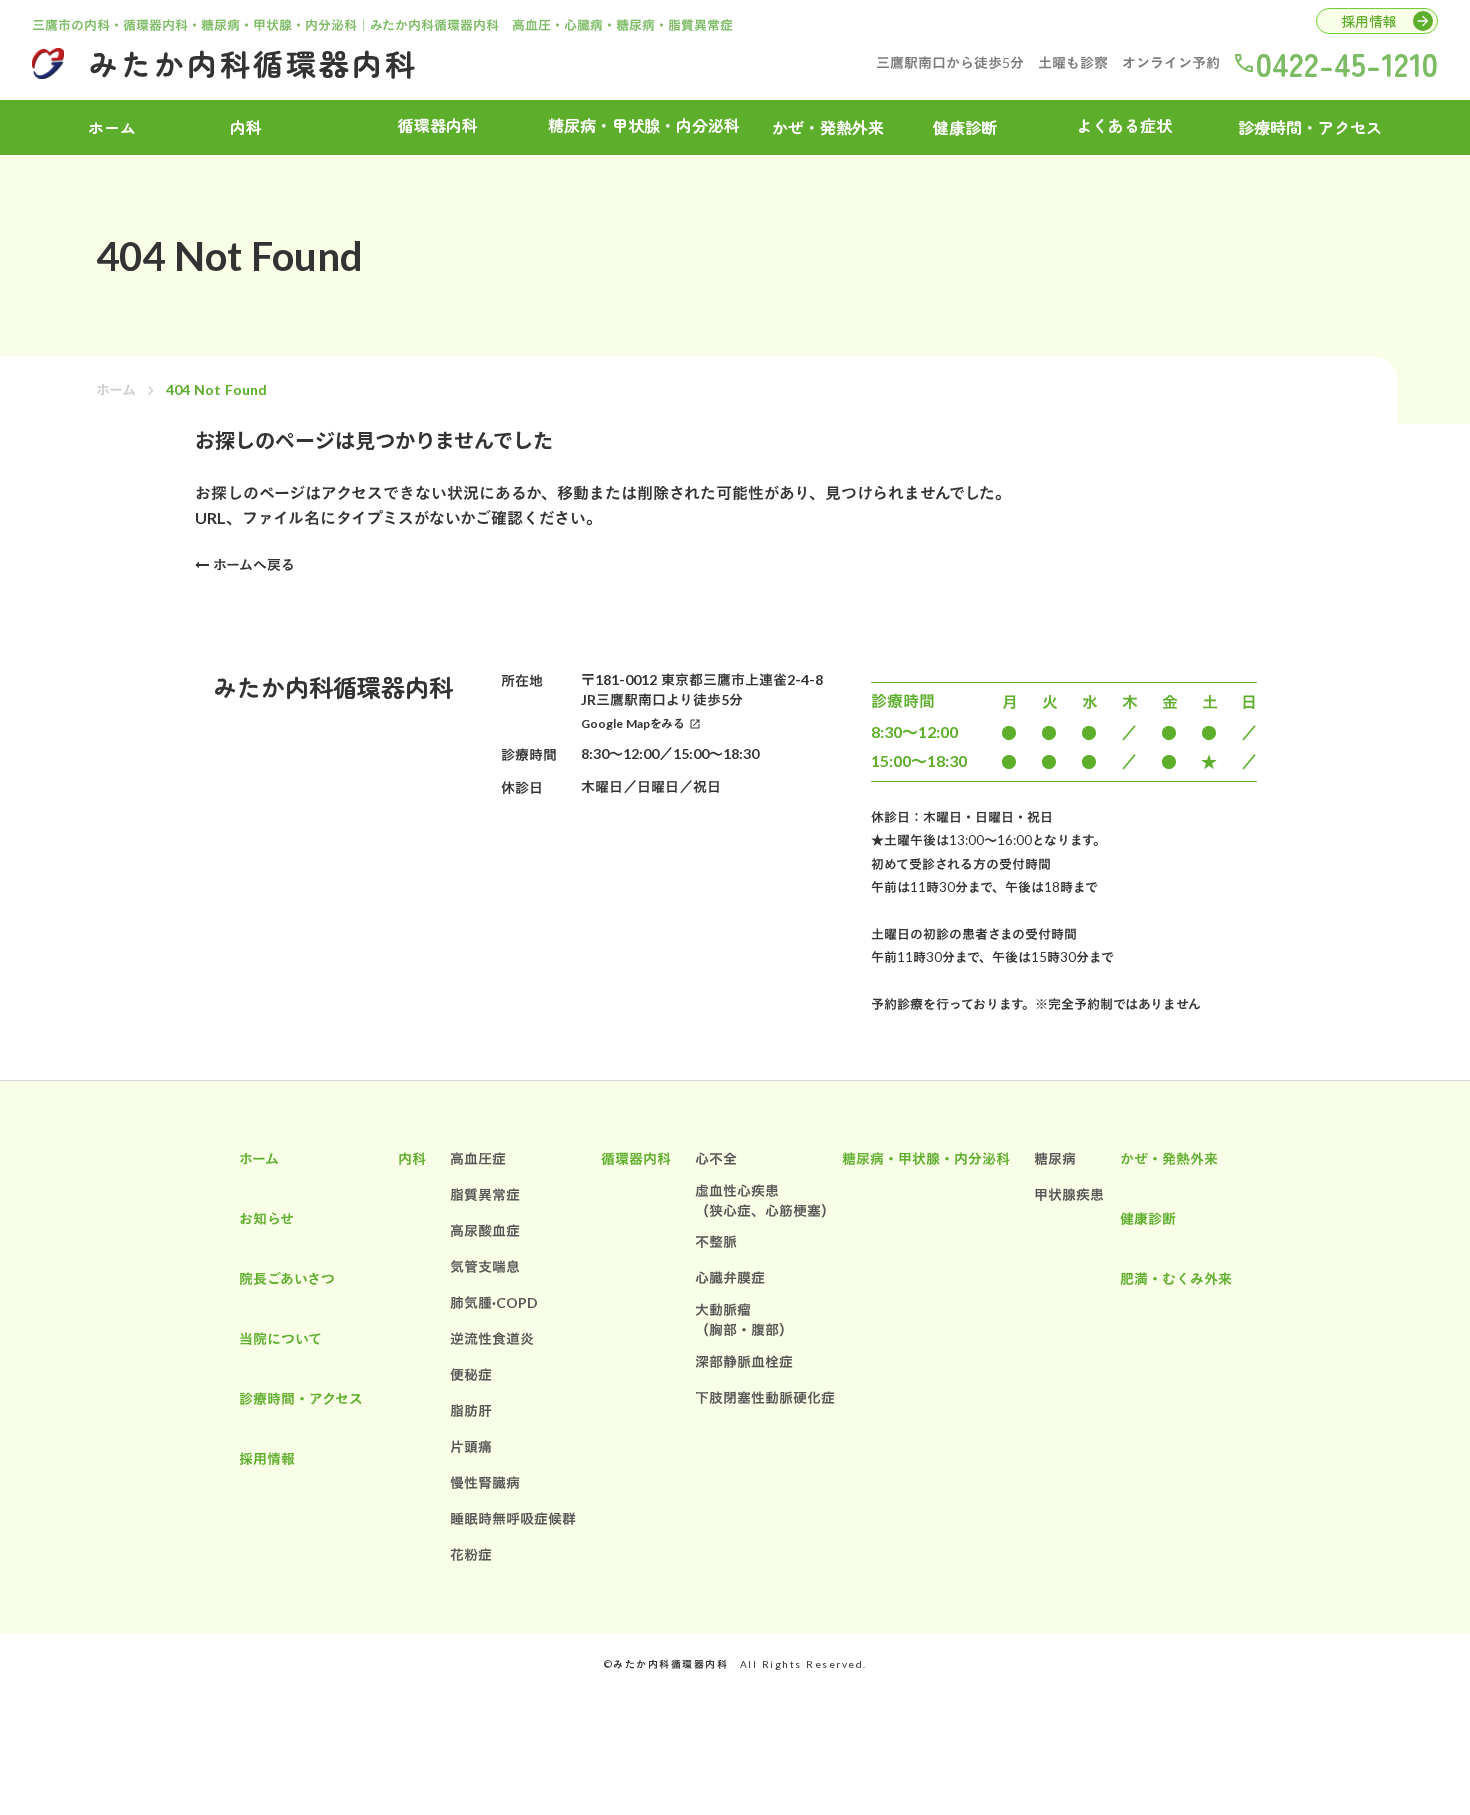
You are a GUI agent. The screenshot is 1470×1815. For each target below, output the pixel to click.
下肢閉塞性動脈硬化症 (765, 1397)
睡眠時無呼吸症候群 (513, 1518)
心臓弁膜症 (730, 1277)
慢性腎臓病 (485, 1482)
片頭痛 (471, 1446)
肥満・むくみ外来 (1176, 1278)
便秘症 (471, 1374)
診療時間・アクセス (1310, 127)
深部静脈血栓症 (744, 1361)
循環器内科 (636, 1158)
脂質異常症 (485, 1194)
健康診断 (965, 127)
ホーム (116, 389)
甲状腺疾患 (1069, 1194)
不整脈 (716, 1241)
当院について (280, 1338)
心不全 (716, 1158)
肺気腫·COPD (494, 1302)
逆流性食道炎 (492, 1338)
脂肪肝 (471, 1410)
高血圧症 (478, 1158)
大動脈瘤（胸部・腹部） (744, 1319)
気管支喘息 (485, 1266)
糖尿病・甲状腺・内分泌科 (926, 1158)
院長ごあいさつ (287, 1278)
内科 (412, 1158)
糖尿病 (1055, 1158)
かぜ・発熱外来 (828, 127)
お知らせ (266, 1218)
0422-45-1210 (1347, 63)
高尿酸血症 (485, 1230)
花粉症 (471, 1554)
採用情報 (267, 1458)
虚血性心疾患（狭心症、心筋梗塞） (765, 1200)
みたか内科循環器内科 (253, 63)
